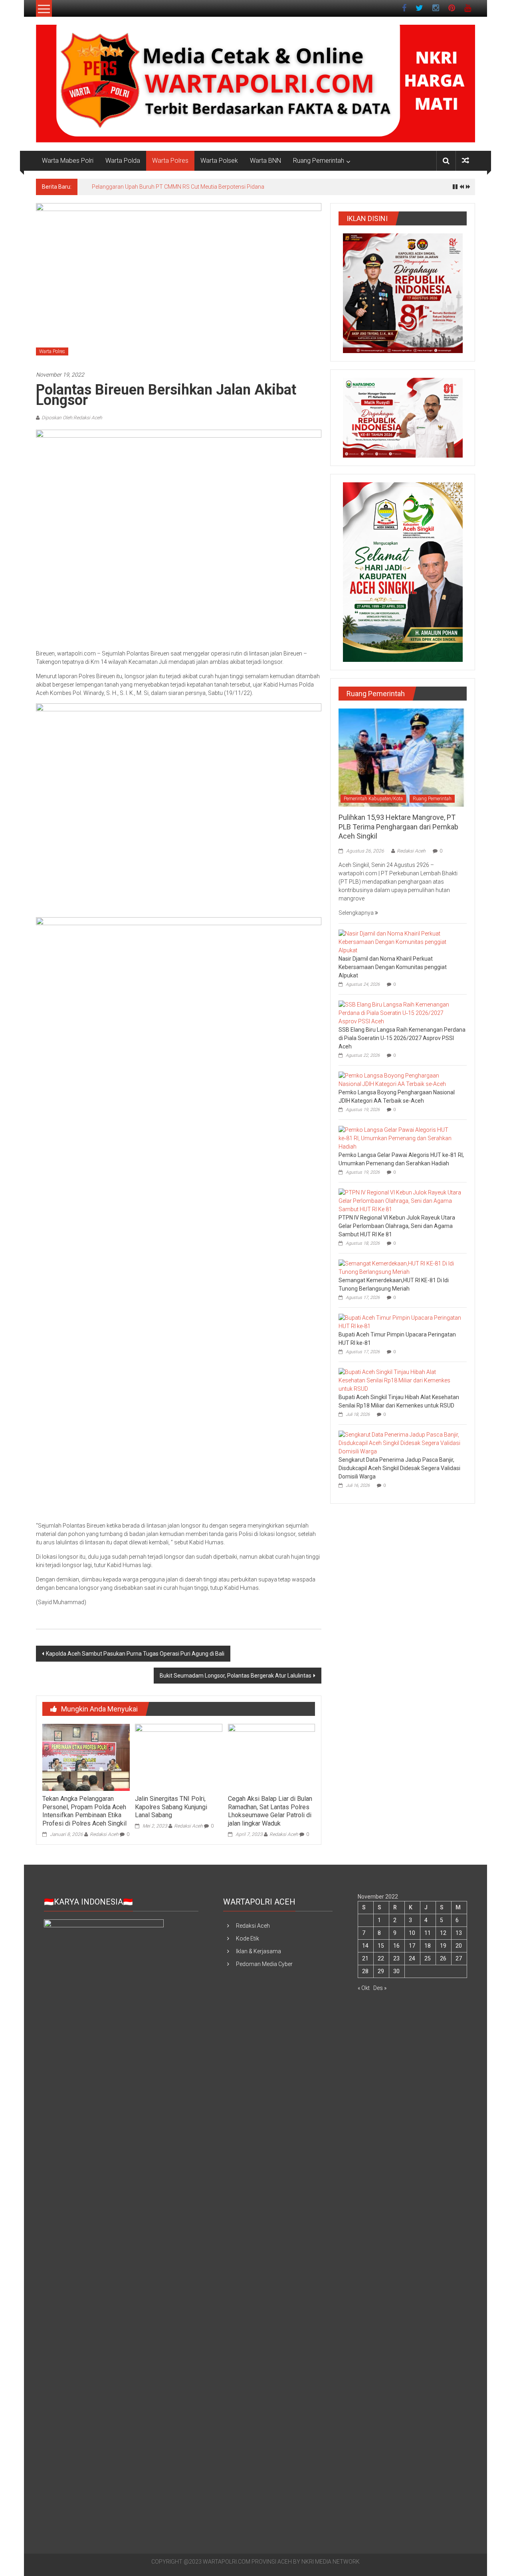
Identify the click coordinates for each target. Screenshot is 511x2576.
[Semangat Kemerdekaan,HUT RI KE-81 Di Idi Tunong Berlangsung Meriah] (401, 1267)
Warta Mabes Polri (68, 161)
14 (365, 1946)
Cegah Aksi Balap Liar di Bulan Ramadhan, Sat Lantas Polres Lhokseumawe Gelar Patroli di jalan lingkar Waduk (270, 1811)
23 (396, 1958)
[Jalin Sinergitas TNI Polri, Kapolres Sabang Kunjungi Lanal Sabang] (178, 1757)
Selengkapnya (357, 913)
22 (381, 1958)
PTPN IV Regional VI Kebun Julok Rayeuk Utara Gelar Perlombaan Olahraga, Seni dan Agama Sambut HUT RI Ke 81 (397, 1226)
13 (459, 1933)
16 (396, 1946)
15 (381, 1946)
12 (443, 1933)
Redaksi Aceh (104, 1834)
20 (459, 1946)
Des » (380, 1988)
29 (381, 1971)
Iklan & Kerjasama (258, 1951)
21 (365, 1958)
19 (443, 1946)
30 (396, 1971)
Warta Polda (123, 161)
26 (443, 1958)
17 (412, 1946)
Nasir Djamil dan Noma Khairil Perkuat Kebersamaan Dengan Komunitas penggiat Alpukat (393, 967)
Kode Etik (248, 1938)
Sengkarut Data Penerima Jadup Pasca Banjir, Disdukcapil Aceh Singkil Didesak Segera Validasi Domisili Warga (399, 1468)
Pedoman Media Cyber (264, 1964)
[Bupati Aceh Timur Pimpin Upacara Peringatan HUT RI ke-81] (401, 1322)
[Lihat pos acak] (465, 161)
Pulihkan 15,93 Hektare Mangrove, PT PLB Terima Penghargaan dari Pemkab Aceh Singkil (203, 187)
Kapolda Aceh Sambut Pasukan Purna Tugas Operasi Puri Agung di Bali (135, 1654)
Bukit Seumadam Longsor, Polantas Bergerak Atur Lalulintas (236, 1676)
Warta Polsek (219, 161)
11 (428, 1933)
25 (428, 1958)
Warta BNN (265, 161)
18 (428, 1946)
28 (365, 1971)
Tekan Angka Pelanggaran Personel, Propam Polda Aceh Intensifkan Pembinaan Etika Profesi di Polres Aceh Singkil (84, 1811)
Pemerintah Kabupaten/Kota (373, 799)
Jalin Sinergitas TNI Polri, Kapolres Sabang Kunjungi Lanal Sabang (171, 1807)
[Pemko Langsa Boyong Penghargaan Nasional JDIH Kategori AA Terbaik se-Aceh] (401, 1080)
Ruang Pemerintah (319, 161)
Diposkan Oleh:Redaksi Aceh (72, 418)
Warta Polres (170, 161)
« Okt (364, 1988)
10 (412, 1933)
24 (412, 1958)
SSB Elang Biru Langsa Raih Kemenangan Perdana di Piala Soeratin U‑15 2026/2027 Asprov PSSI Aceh (402, 1038)
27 (459, 1958)
